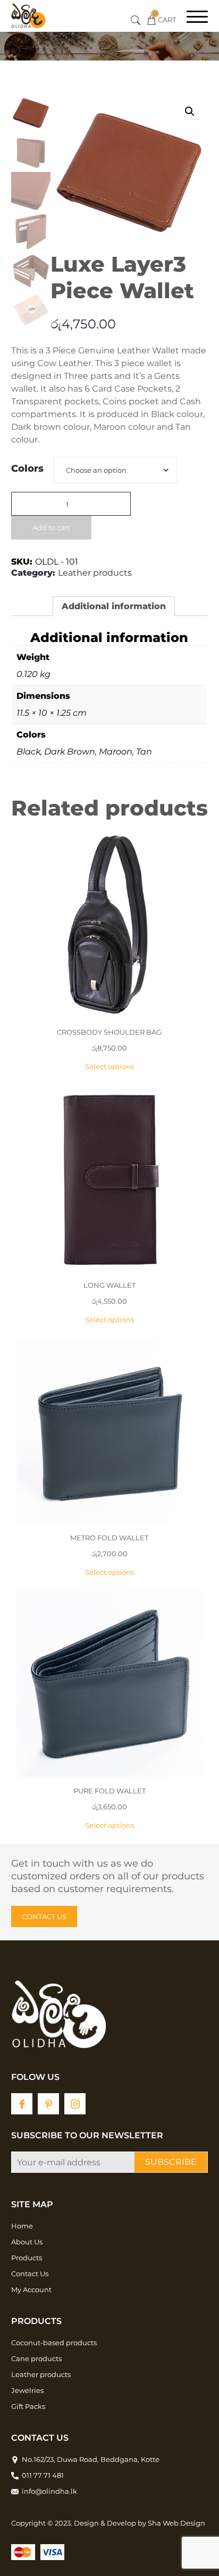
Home (22, 2226)
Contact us (44, 1916)
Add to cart (51, 527)
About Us (27, 2242)
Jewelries (27, 2390)
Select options (109, 1066)
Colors (27, 469)
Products (27, 2258)
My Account (31, 2289)
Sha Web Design (176, 2523)
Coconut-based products (54, 2343)
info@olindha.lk (49, 2491)
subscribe (171, 2162)
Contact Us (30, 2274)
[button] (190, 111)
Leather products (95, 573)
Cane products (36, 2358)
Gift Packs (28, 2406)
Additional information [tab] (114, 606)
